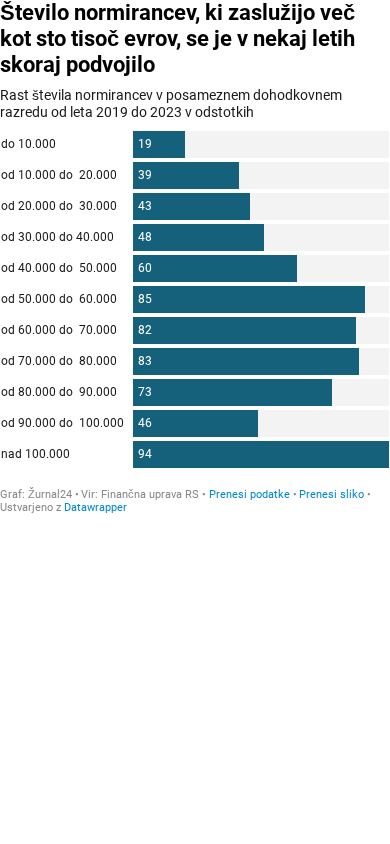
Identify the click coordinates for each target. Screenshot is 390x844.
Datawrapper (95, 507)
